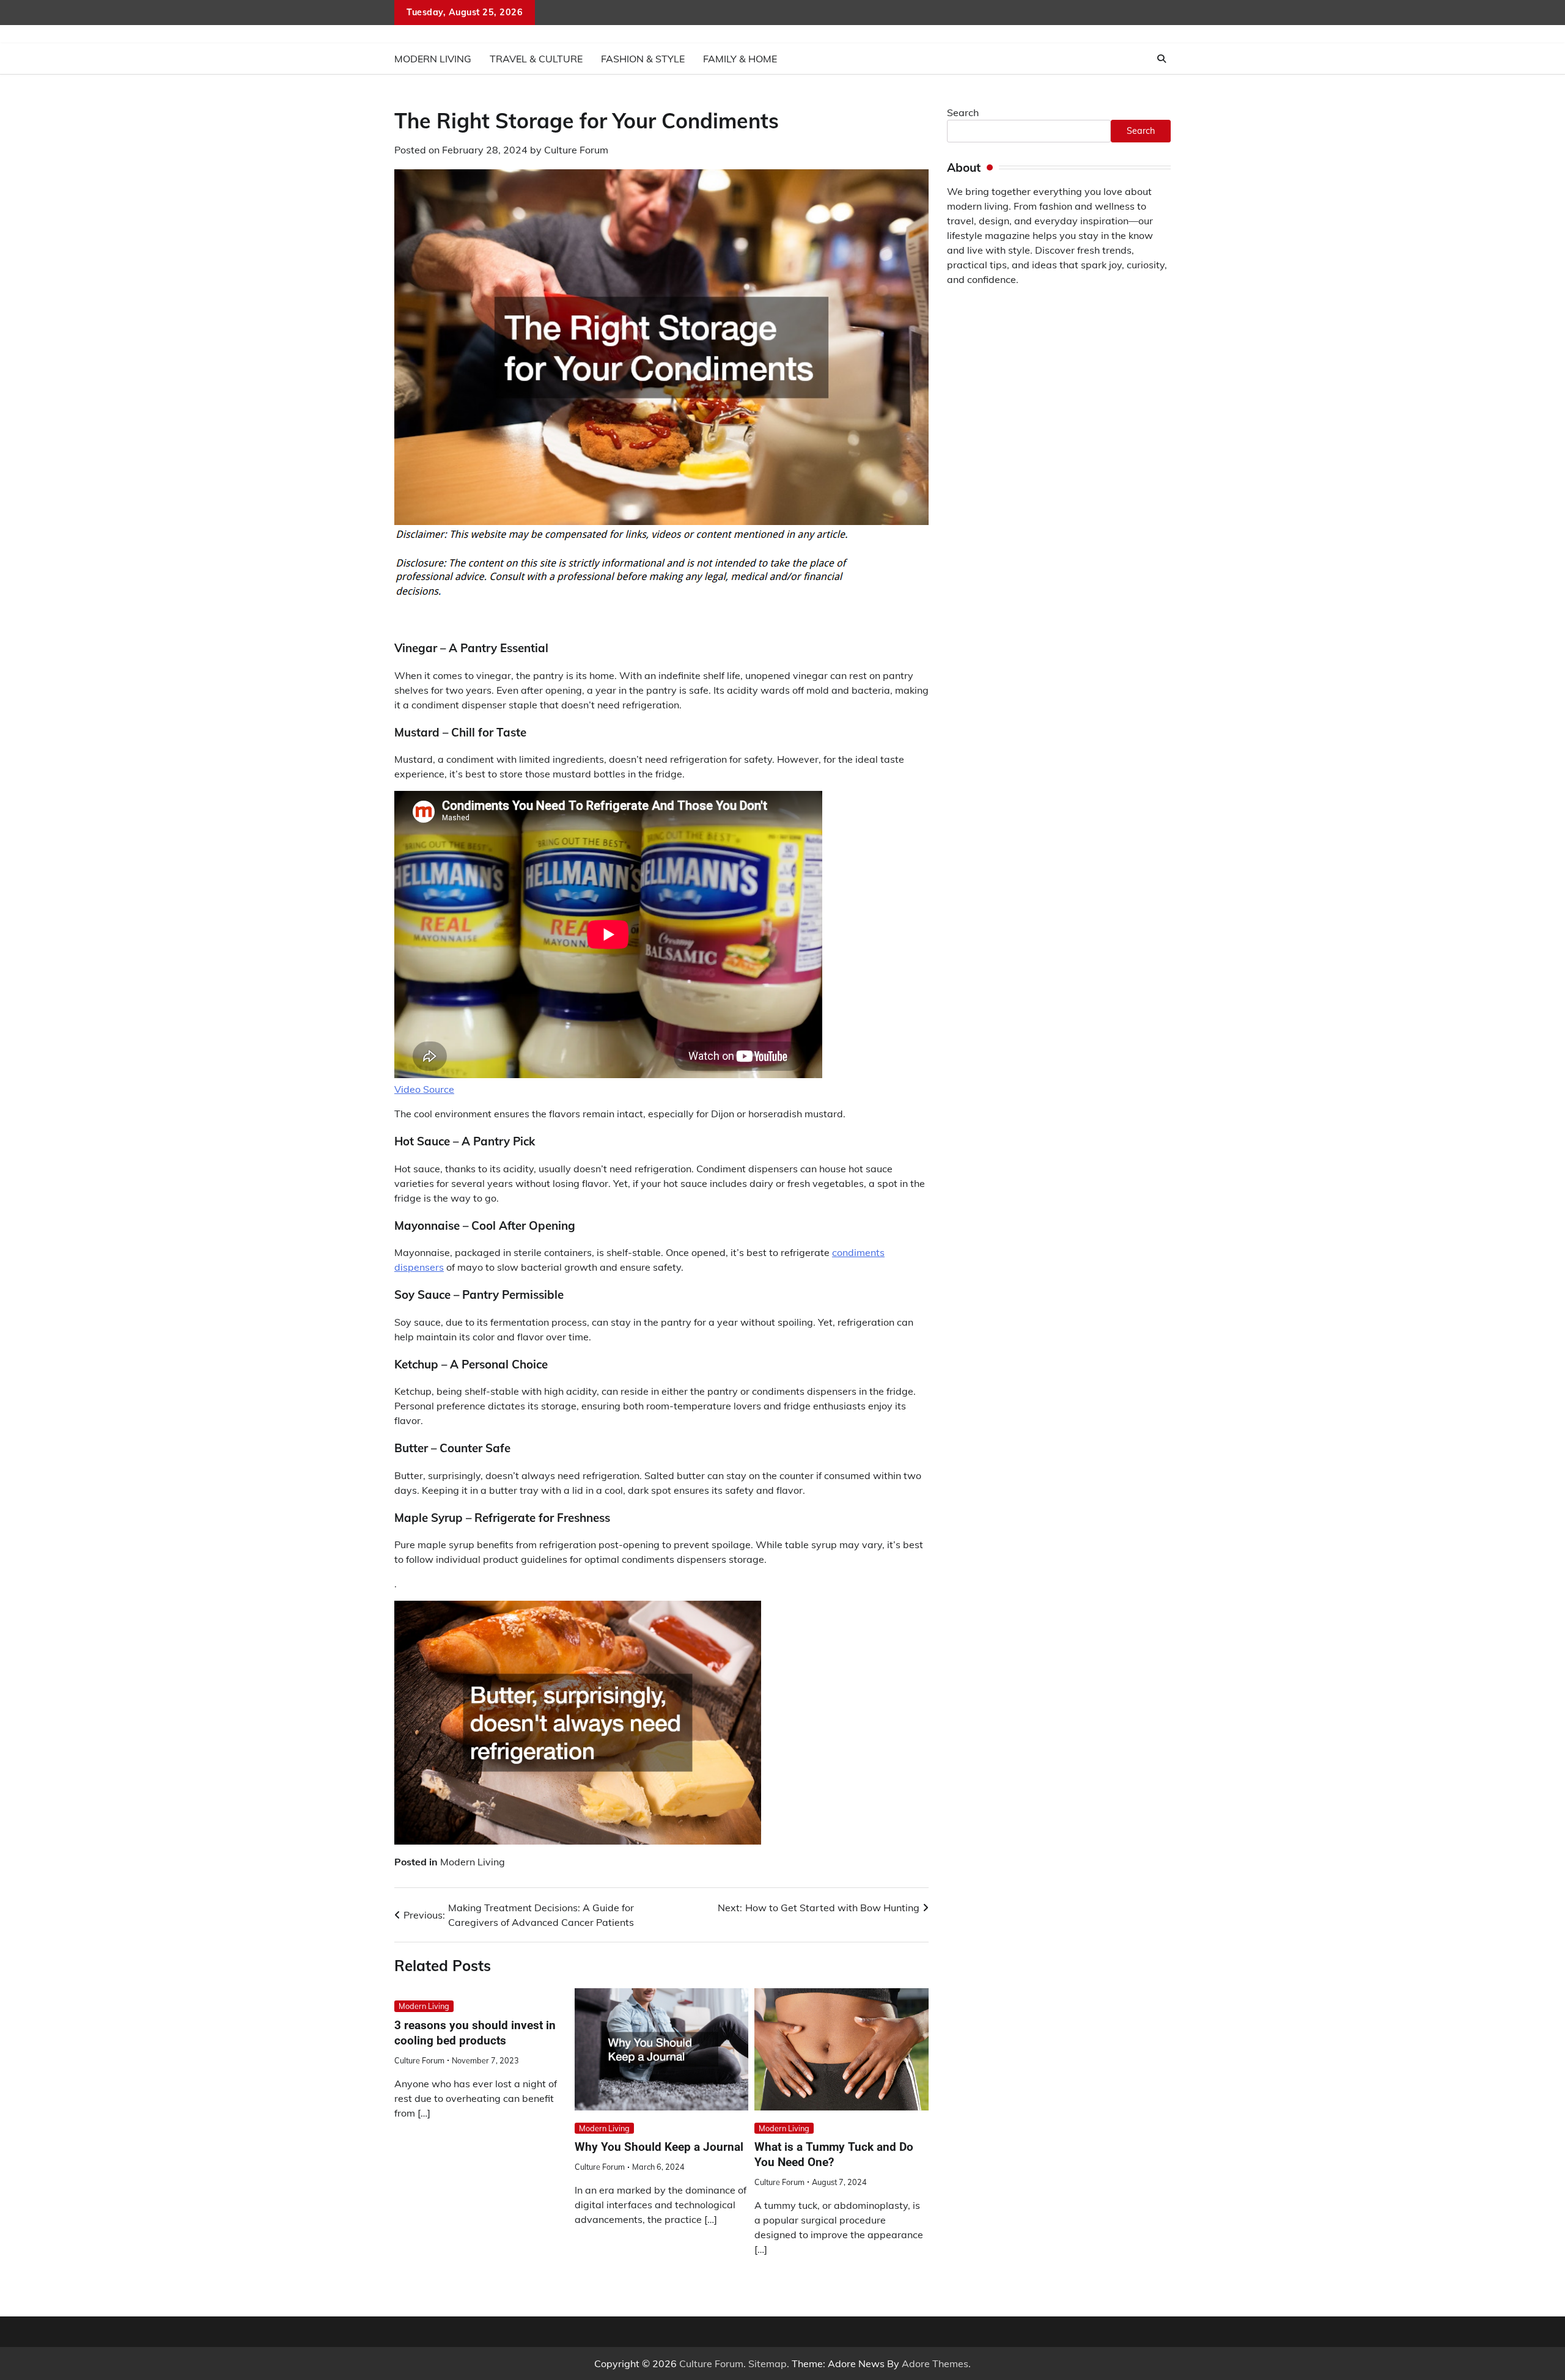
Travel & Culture (536, 59)
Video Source (424, 1089)
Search (963, 112)
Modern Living (433, 59)
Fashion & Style (643, 59)
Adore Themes (935, 2363)
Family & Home (740, 59)
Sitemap (768, 2363)
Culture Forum (576, 150)
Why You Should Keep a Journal (659, 2147)
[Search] (1162, 59)
